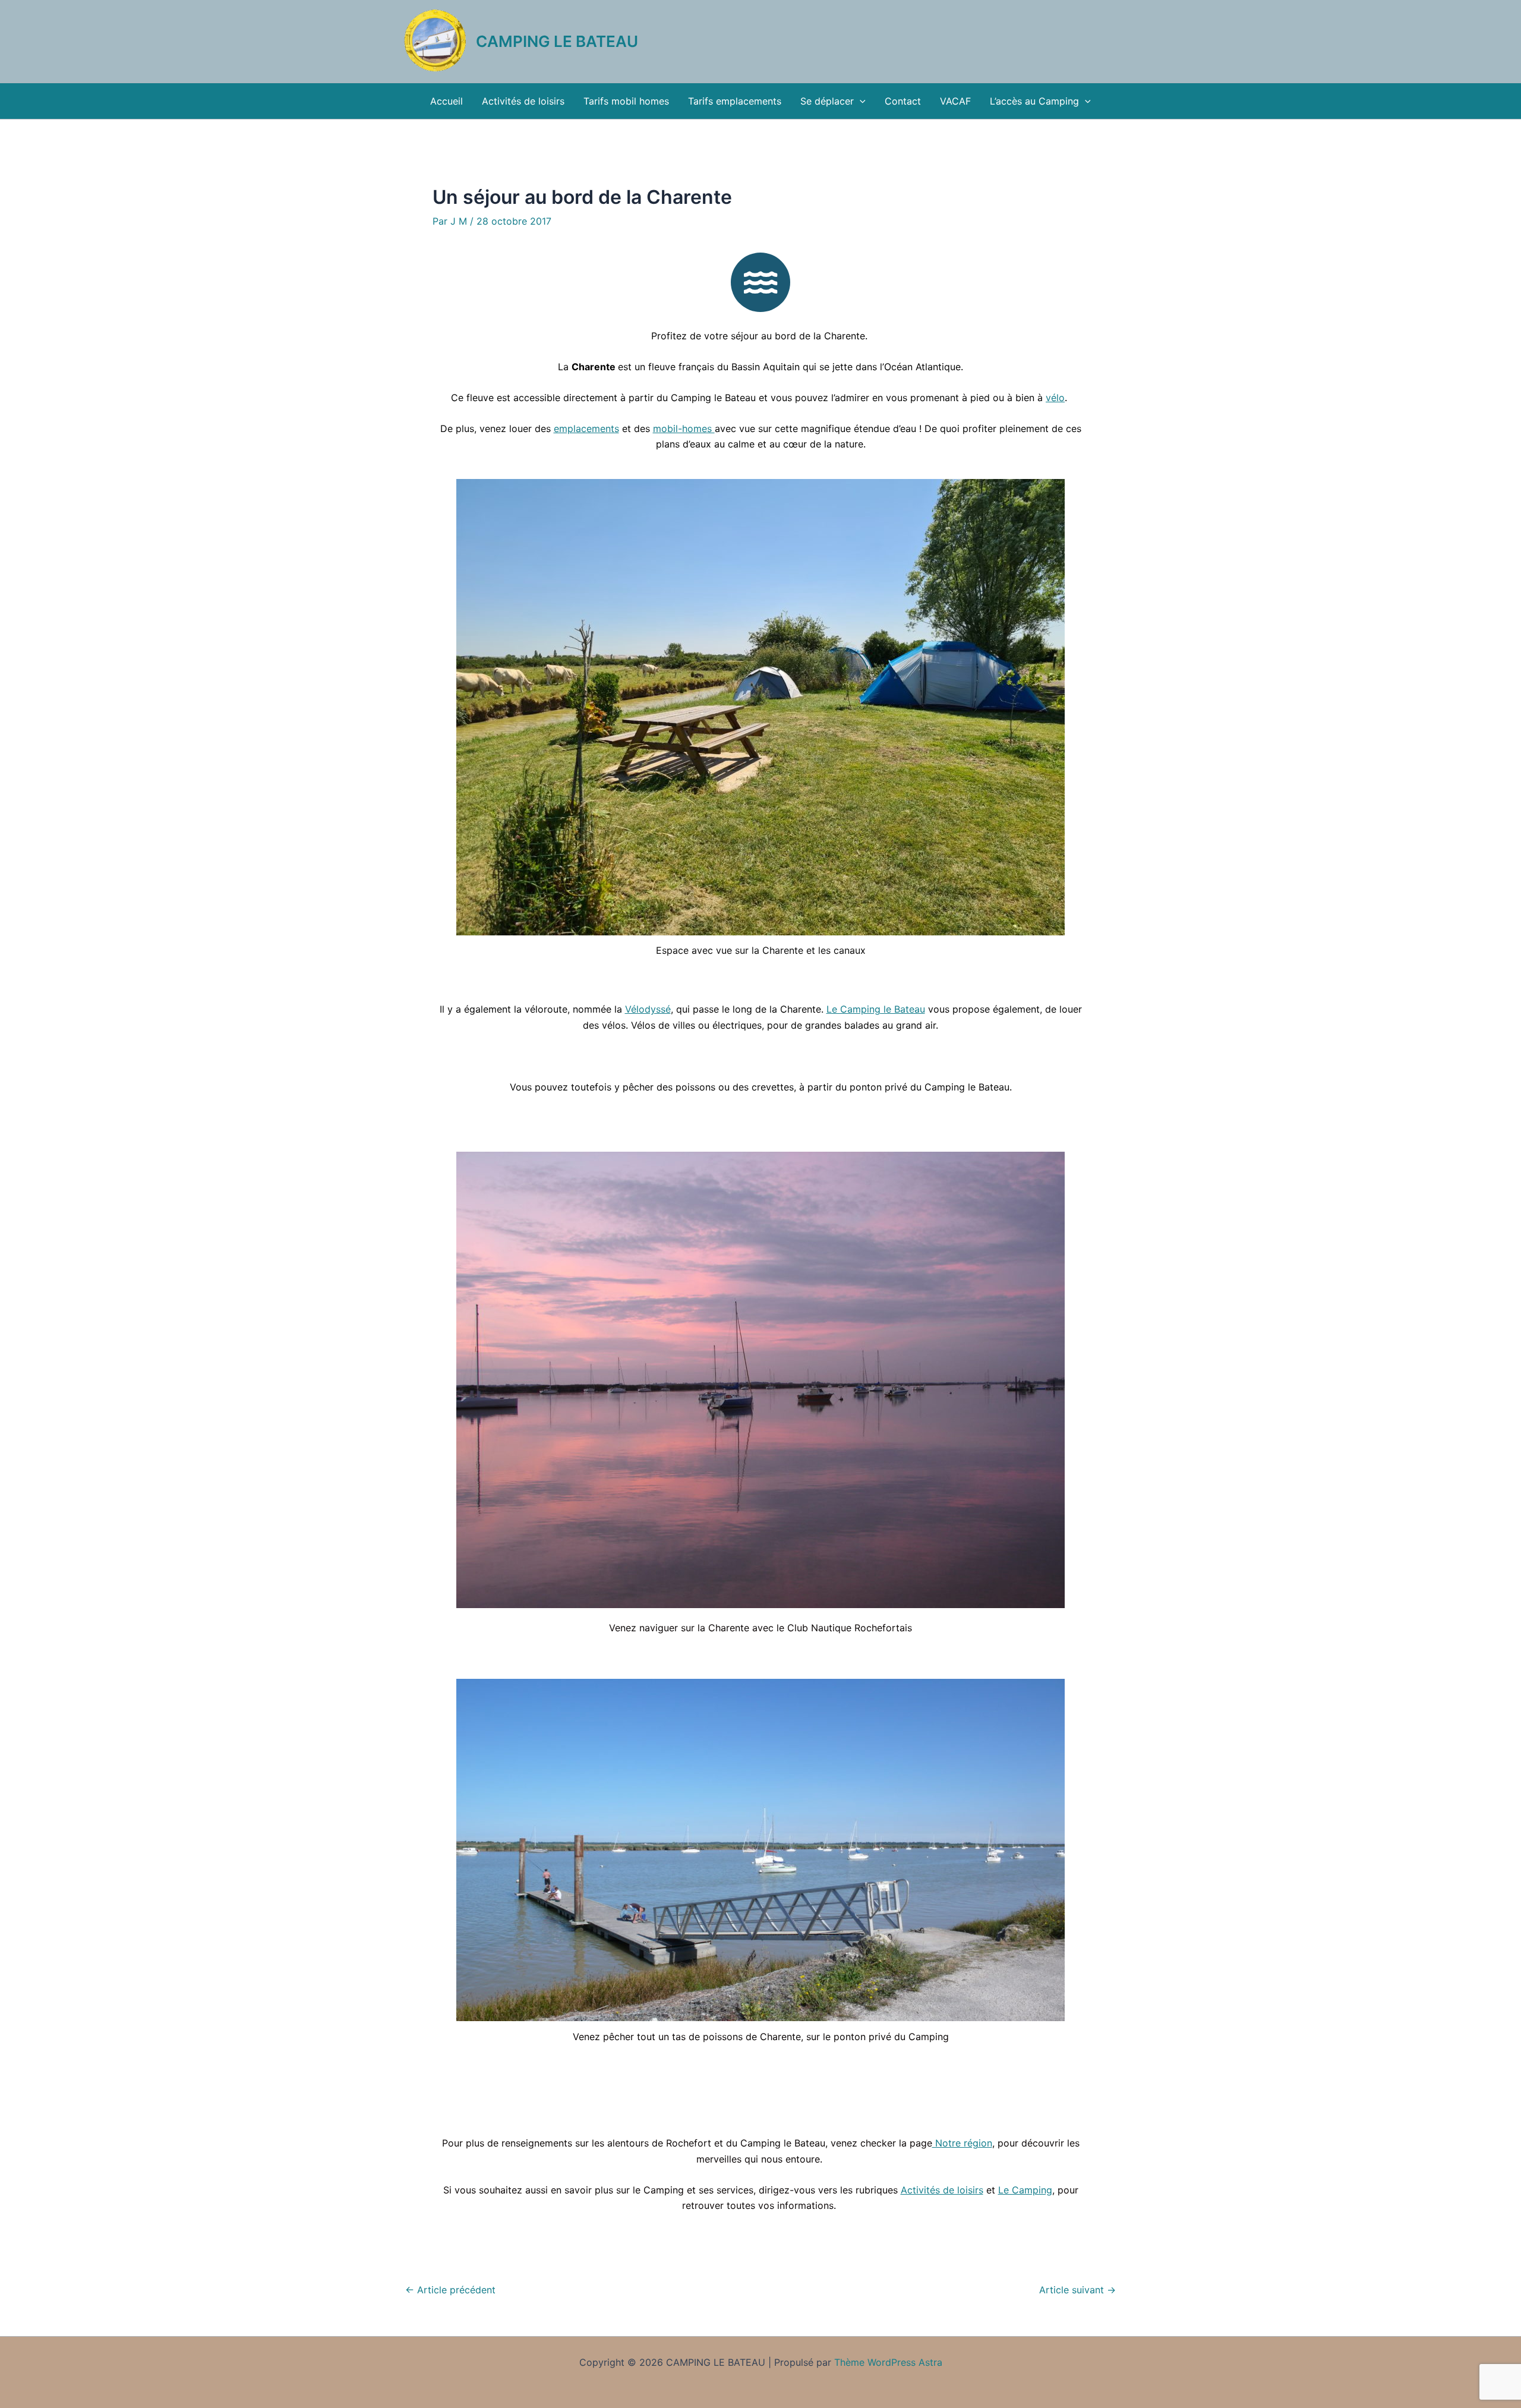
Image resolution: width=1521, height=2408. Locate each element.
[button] (860, 101)
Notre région (962, 2143)
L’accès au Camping (1034, 101)
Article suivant (1077, 2290)
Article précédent (450, 2290)
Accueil (446, 101)
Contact (903, 101)
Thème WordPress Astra (888, 2362)
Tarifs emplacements (735, 101)
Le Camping (1025, 2190)
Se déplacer (827, 101)
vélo (1055, 398)
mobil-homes (684, 428)
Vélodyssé (648, 1009)
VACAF (955, 101)
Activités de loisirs (523, 101)
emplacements (586, 428)
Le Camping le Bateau (876, 1009)
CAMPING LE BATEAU (557, 41)
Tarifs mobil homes (626, 101)
